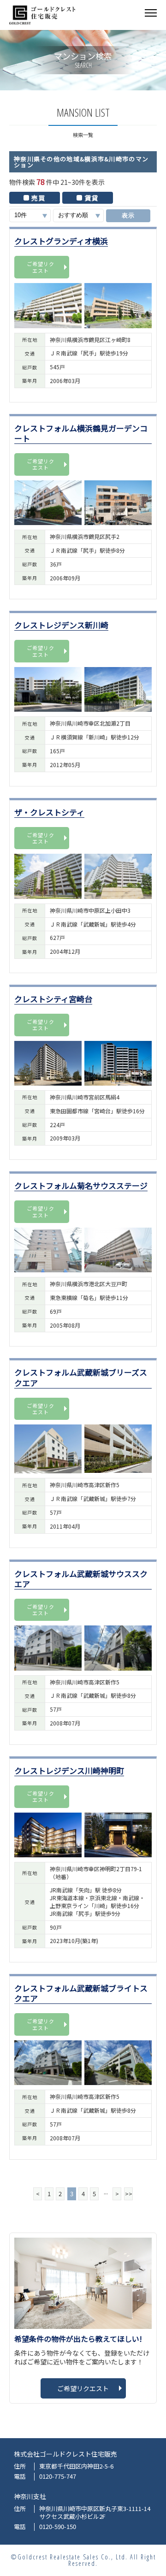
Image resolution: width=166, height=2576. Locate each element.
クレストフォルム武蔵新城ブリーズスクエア (81, 1378)
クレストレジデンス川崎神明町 (69, 1771)
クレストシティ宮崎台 (53, 999)
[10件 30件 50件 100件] (30, 216)
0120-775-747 (58, 2477)
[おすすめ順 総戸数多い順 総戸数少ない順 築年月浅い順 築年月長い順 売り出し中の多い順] (78, 216)
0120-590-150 (58, 2527)
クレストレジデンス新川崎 (61, 625)
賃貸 (92, 198)
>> (129, 2194)
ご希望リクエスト (41, 267)
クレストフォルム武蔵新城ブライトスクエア (81, 1994)
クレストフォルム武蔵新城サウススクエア (81, 1579)
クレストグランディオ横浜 (61, 241)
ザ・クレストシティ (49, 812)
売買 (39, 198)
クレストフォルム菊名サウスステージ (81, 1186)
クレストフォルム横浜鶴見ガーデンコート (81, 434)
